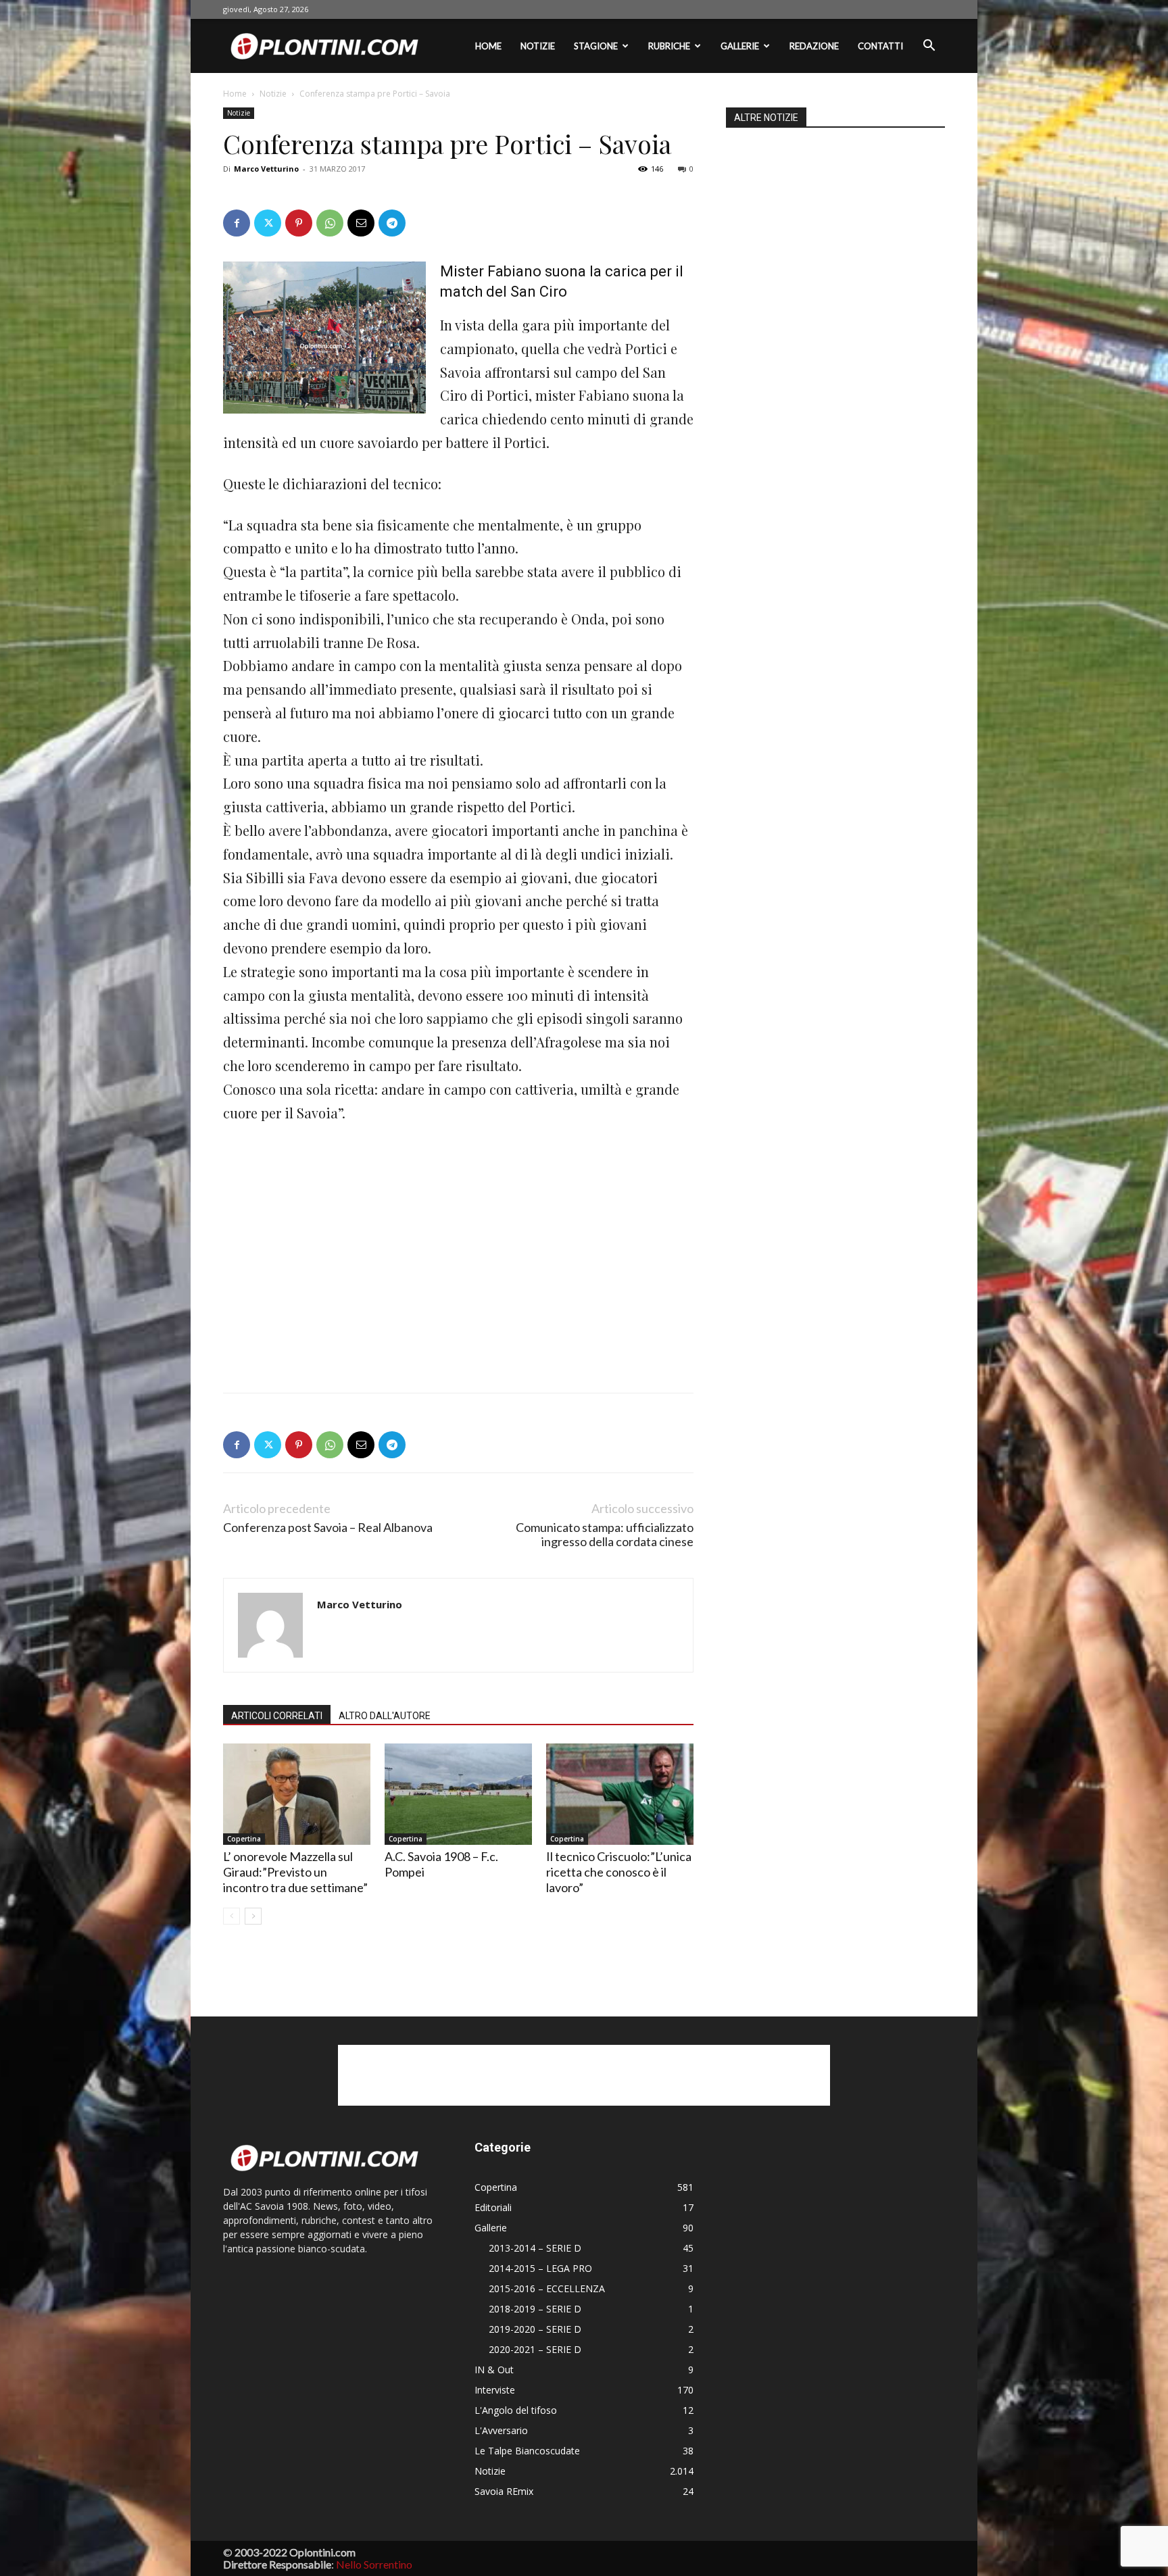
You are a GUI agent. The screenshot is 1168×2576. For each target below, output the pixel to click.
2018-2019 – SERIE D (535, 2309)
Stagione (596, 46)
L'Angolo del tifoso (516, 2410)
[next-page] (253, 1916)
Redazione (814, 46)
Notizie (538, 46)
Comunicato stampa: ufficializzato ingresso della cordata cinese (605, 1535)
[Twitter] (268, 223)
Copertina (244, 1839)
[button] (929, 47)
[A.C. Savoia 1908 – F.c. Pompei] (458, 1794)
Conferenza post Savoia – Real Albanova (328, 1528)
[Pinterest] (299, 223)
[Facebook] (237, 223)
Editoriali (493, 2207)
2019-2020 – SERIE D (535, 2329)
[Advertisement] (324, 1233)
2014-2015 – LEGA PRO (540, 2268)
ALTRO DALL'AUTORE (385, 1716)
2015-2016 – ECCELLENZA (547, 2288)
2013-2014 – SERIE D (535, 2248)
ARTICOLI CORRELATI (277, 1716)
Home (488, 46)
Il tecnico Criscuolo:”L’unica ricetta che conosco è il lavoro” (619, 1872)
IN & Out (494, 2370)
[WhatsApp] (330, 223)
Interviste (495, 2390)
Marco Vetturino (266, 169)
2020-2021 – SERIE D (535, 2349)
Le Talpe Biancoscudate (527, 2451)
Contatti (880, 46)
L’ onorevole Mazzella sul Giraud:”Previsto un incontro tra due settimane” (295, 1872)
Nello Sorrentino (374, 2564)
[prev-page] (232, 1916)
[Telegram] (392, 223)
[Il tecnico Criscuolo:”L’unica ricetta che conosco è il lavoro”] (620, 1794)
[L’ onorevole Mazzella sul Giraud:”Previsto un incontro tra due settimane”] (297, 1794)
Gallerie (740, 46)
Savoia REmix (504, 2491)
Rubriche (669, 46)
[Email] (361, 223)
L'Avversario (501, 2430)
